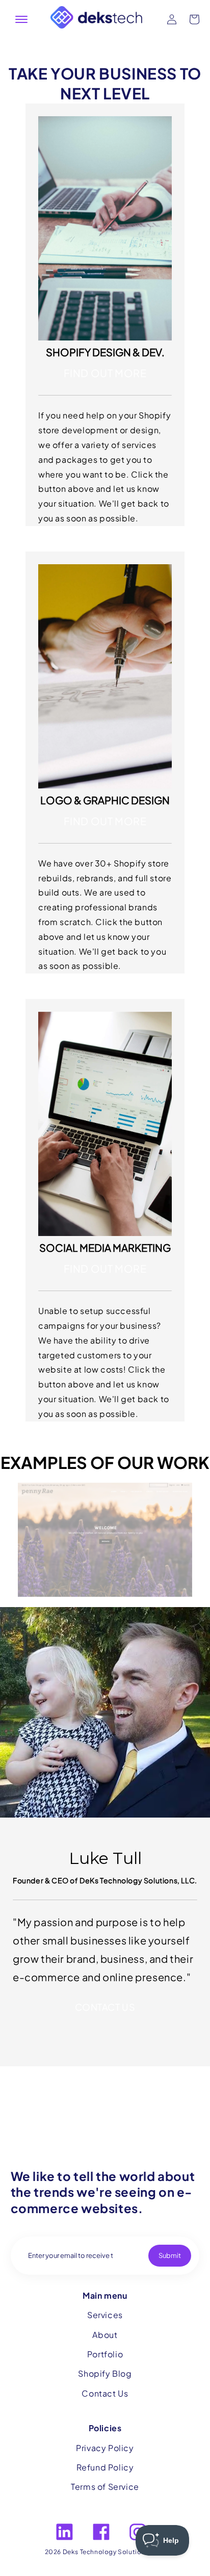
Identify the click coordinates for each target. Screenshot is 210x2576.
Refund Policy (105, 2467)
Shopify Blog (105, 2373)
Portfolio (105, 2354)
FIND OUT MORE (105, 373)
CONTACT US (105, 2007)
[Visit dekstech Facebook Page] (101, 2532)
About (105, 2335)
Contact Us (105, 2393)
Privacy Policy (105, 2448)
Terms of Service (105, 2487)
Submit (170, 2255)
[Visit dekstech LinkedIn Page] (64, 2532)
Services (105, 2315)
